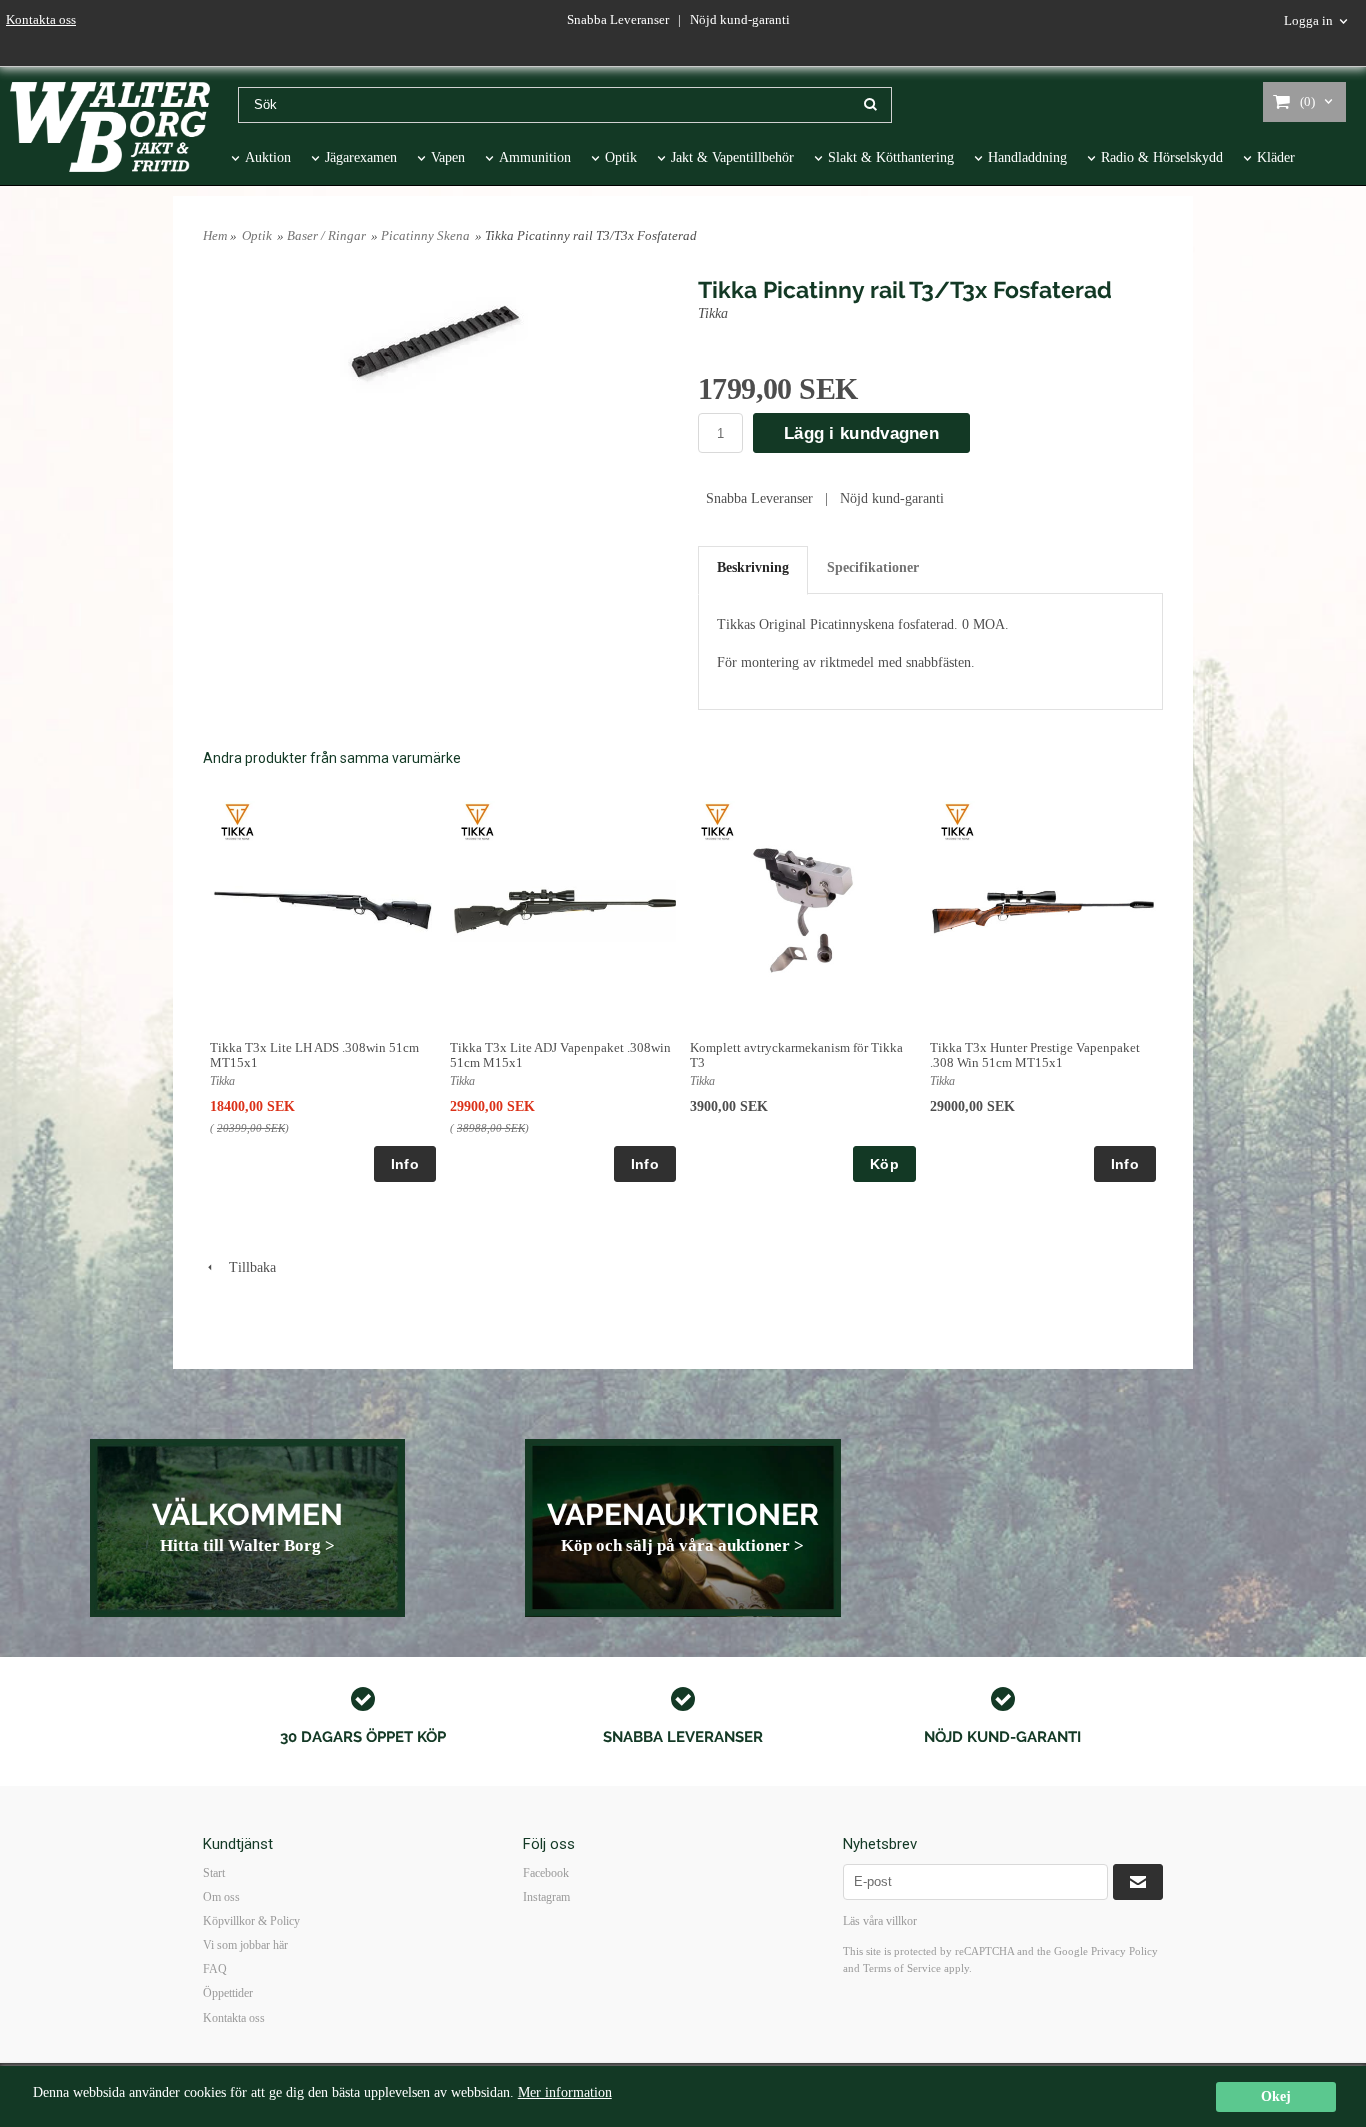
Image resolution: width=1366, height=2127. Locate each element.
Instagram (546, 1897)
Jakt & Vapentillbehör (732, 157)
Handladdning (1027, 157)
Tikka (713, 313)
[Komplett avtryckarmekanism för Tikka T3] (717, 820)
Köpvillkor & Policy (251, 1921)
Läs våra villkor (880, 1921)
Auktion (268, 157)
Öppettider (228, 1993)
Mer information (565, 2092)
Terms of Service (902, 1968)
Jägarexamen (361, 157)
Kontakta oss (41, 19)
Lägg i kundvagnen (861, 433)
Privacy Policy (1124, 1951)
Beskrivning (753, 567)
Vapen (448, 157)
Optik (621, 157)
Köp (884, 1164)
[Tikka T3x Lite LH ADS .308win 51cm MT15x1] (237, 820)
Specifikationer (873, 567)
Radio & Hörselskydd (1162, 157)
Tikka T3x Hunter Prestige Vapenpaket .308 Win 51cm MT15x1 (1035, 1055)
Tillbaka (246, 1267)
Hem (215, 235)
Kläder (1276, 157)
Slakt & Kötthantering (891, 157)
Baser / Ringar (326, 235)
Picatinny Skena (425, 235)
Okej (1276, 2096)
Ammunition (535, 157)
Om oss (221, 1897)
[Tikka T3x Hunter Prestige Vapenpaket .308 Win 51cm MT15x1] (957, 820)
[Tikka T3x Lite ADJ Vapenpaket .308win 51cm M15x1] (477, 820)
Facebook (546, 1873)
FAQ (215, 1969)
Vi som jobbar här (245, 1945)
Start (214, 1873)
